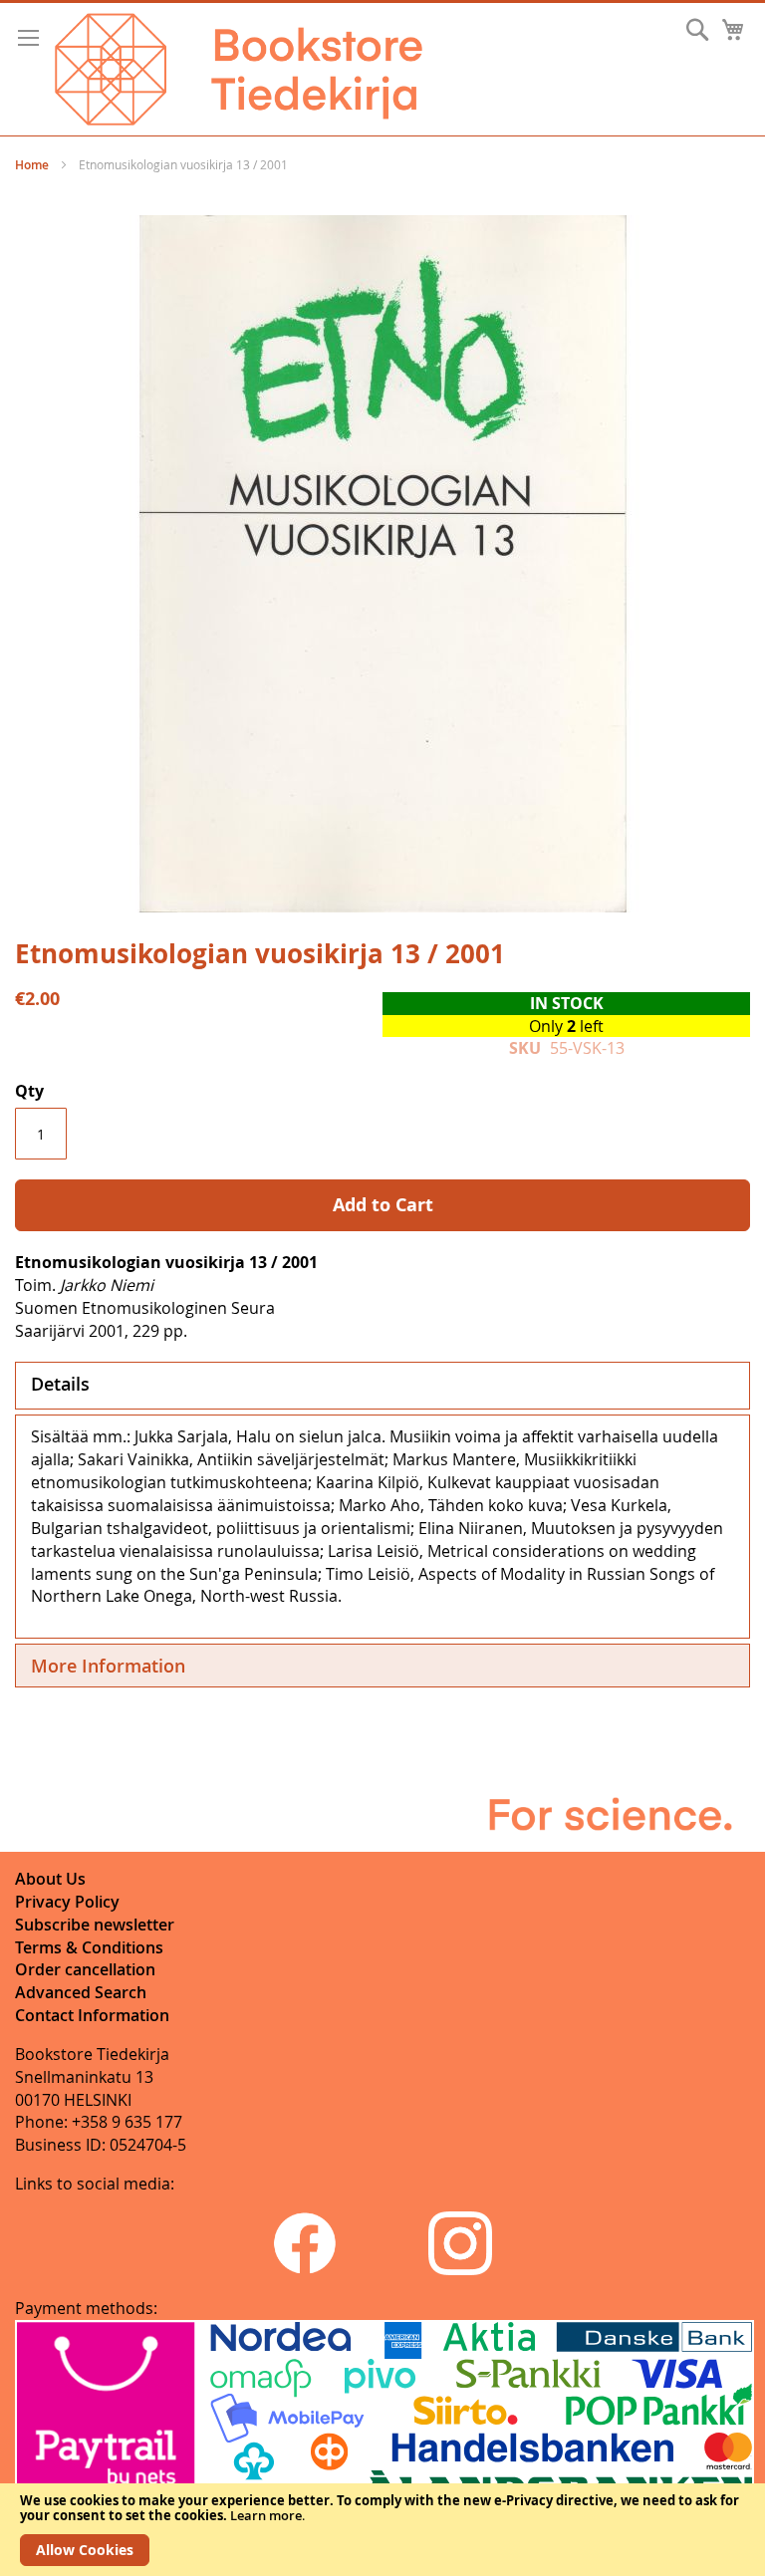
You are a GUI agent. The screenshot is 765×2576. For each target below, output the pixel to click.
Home (32, 165)
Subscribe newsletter (95, 1925)
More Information (108, 1666)
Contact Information (92, 2015)
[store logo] (239, 69)
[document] (382, 2530)
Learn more (266, 2515)
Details (60, 1384)
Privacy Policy (67, 1902)
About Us (50, 1879)
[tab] (382, 1386)
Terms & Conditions (89, 1947)
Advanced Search (81, 1992)
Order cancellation (85, 1969)
